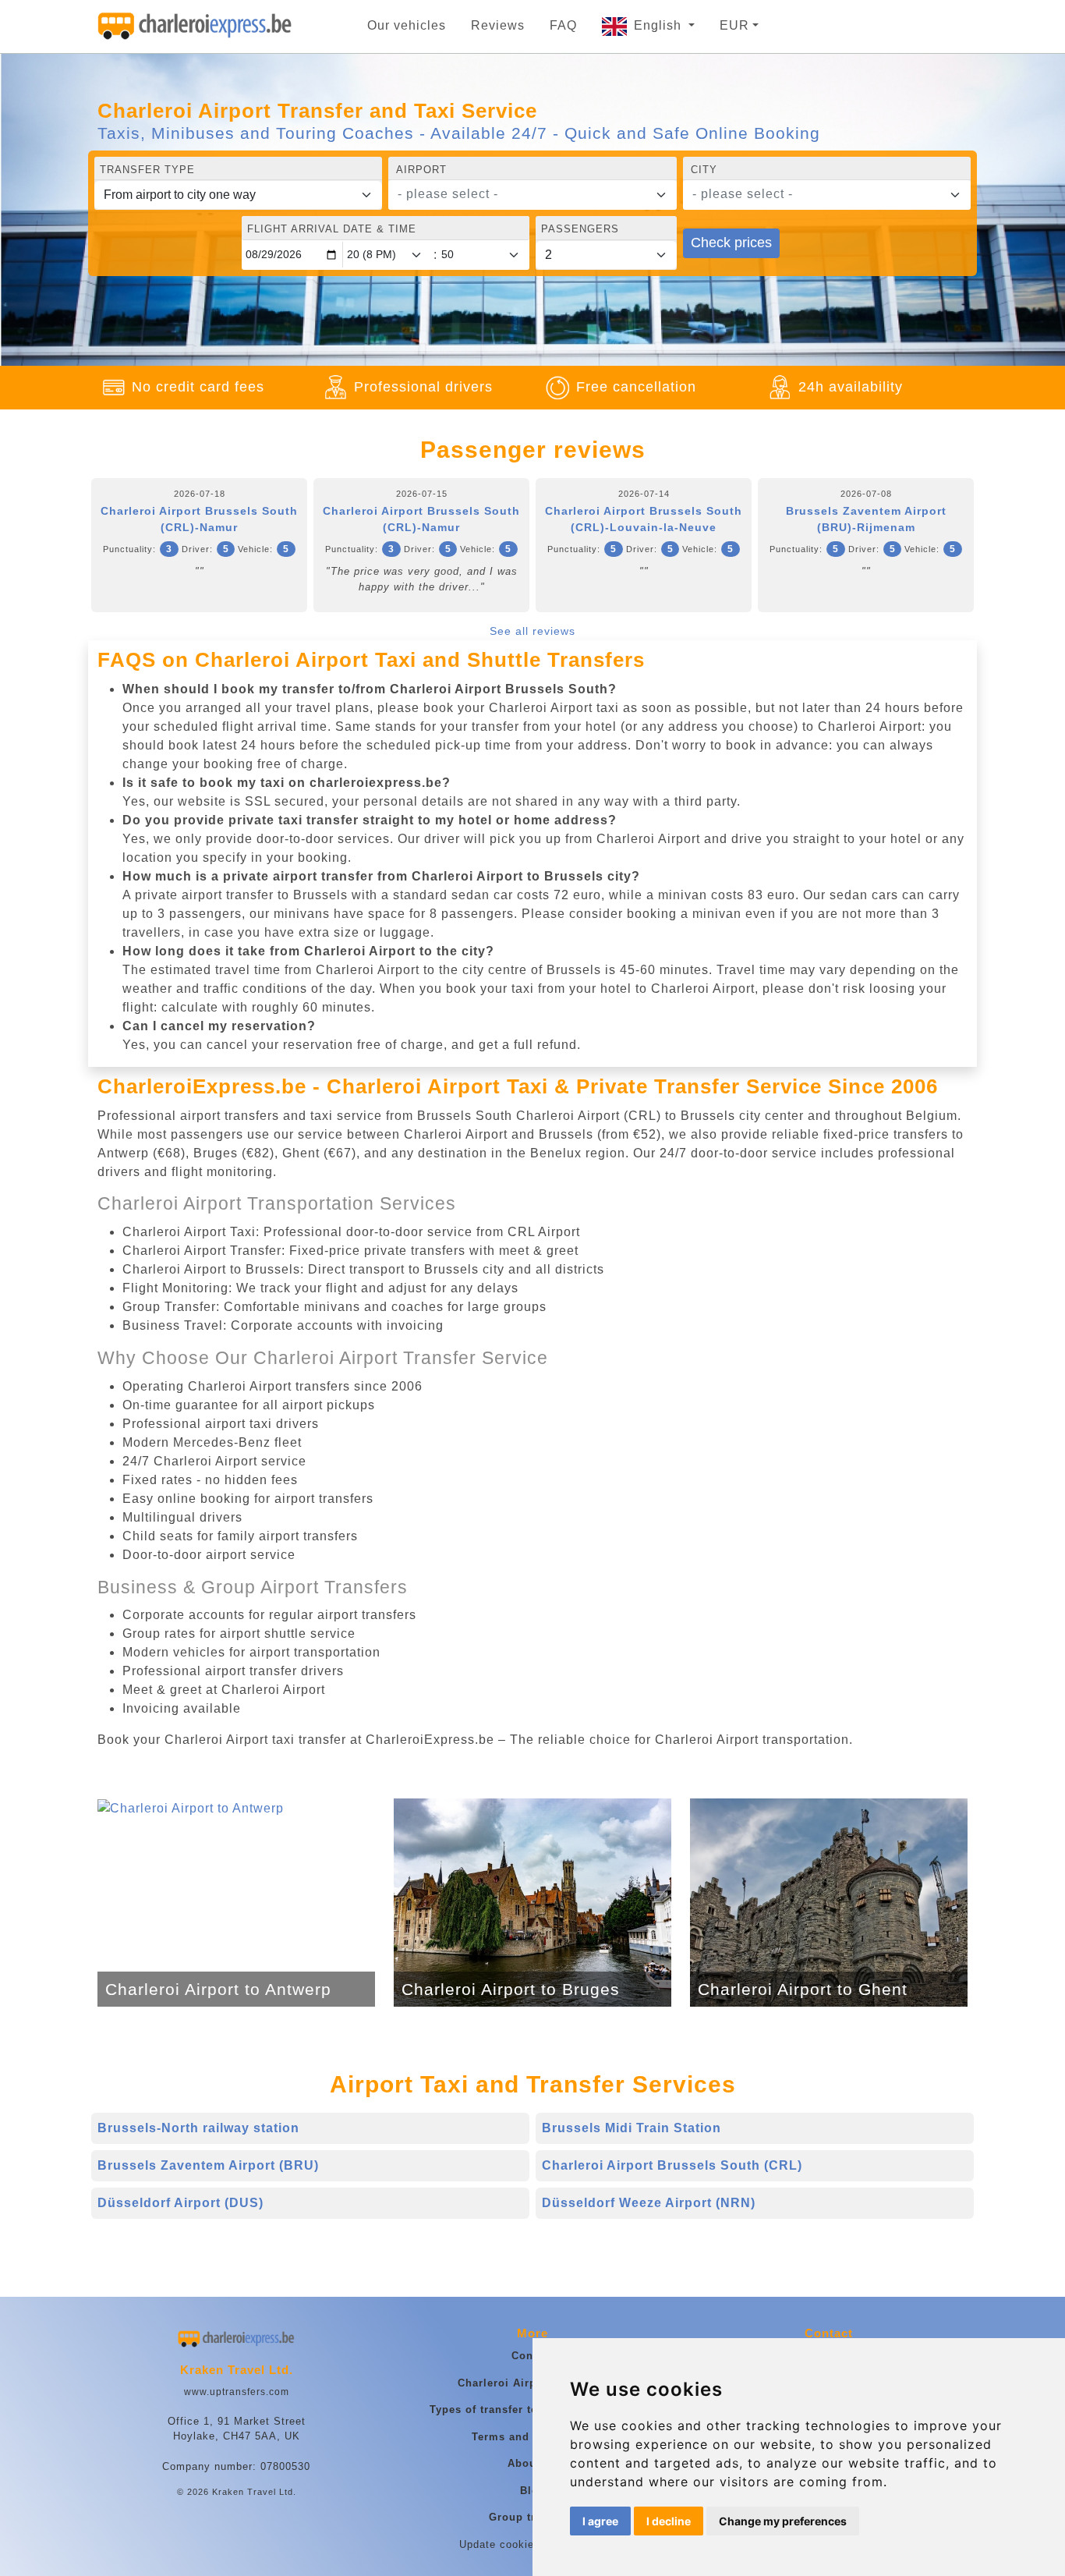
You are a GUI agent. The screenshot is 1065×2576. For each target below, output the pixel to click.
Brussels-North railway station (198, 2128)
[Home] (195, 27)
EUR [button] (734, 25)
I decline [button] (669, 2521)
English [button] (660, 25)
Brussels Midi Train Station (632, 2128)
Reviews (498, 25)
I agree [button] (600, 2521)
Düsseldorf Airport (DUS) (180, 2203)
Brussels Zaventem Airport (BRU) (208, 2165)
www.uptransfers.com (237, 2392)
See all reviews (532, 631)
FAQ (563, 25)
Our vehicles (407, 25)
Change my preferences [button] (783, 2521)
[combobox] (532, 195)
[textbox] (523, 194)
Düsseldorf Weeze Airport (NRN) (649, 2203)
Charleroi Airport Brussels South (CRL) (672, 2165)
